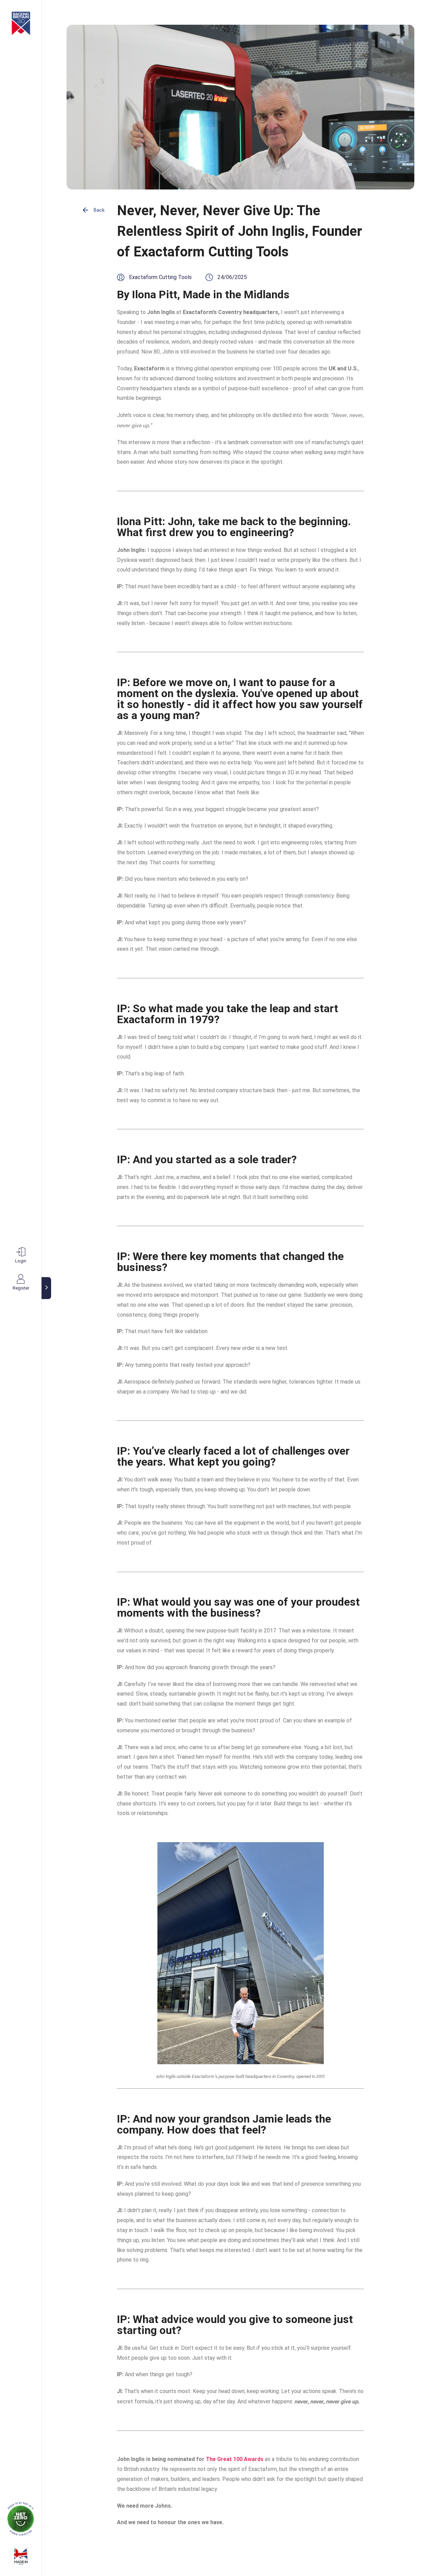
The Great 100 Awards (235, 2459)
